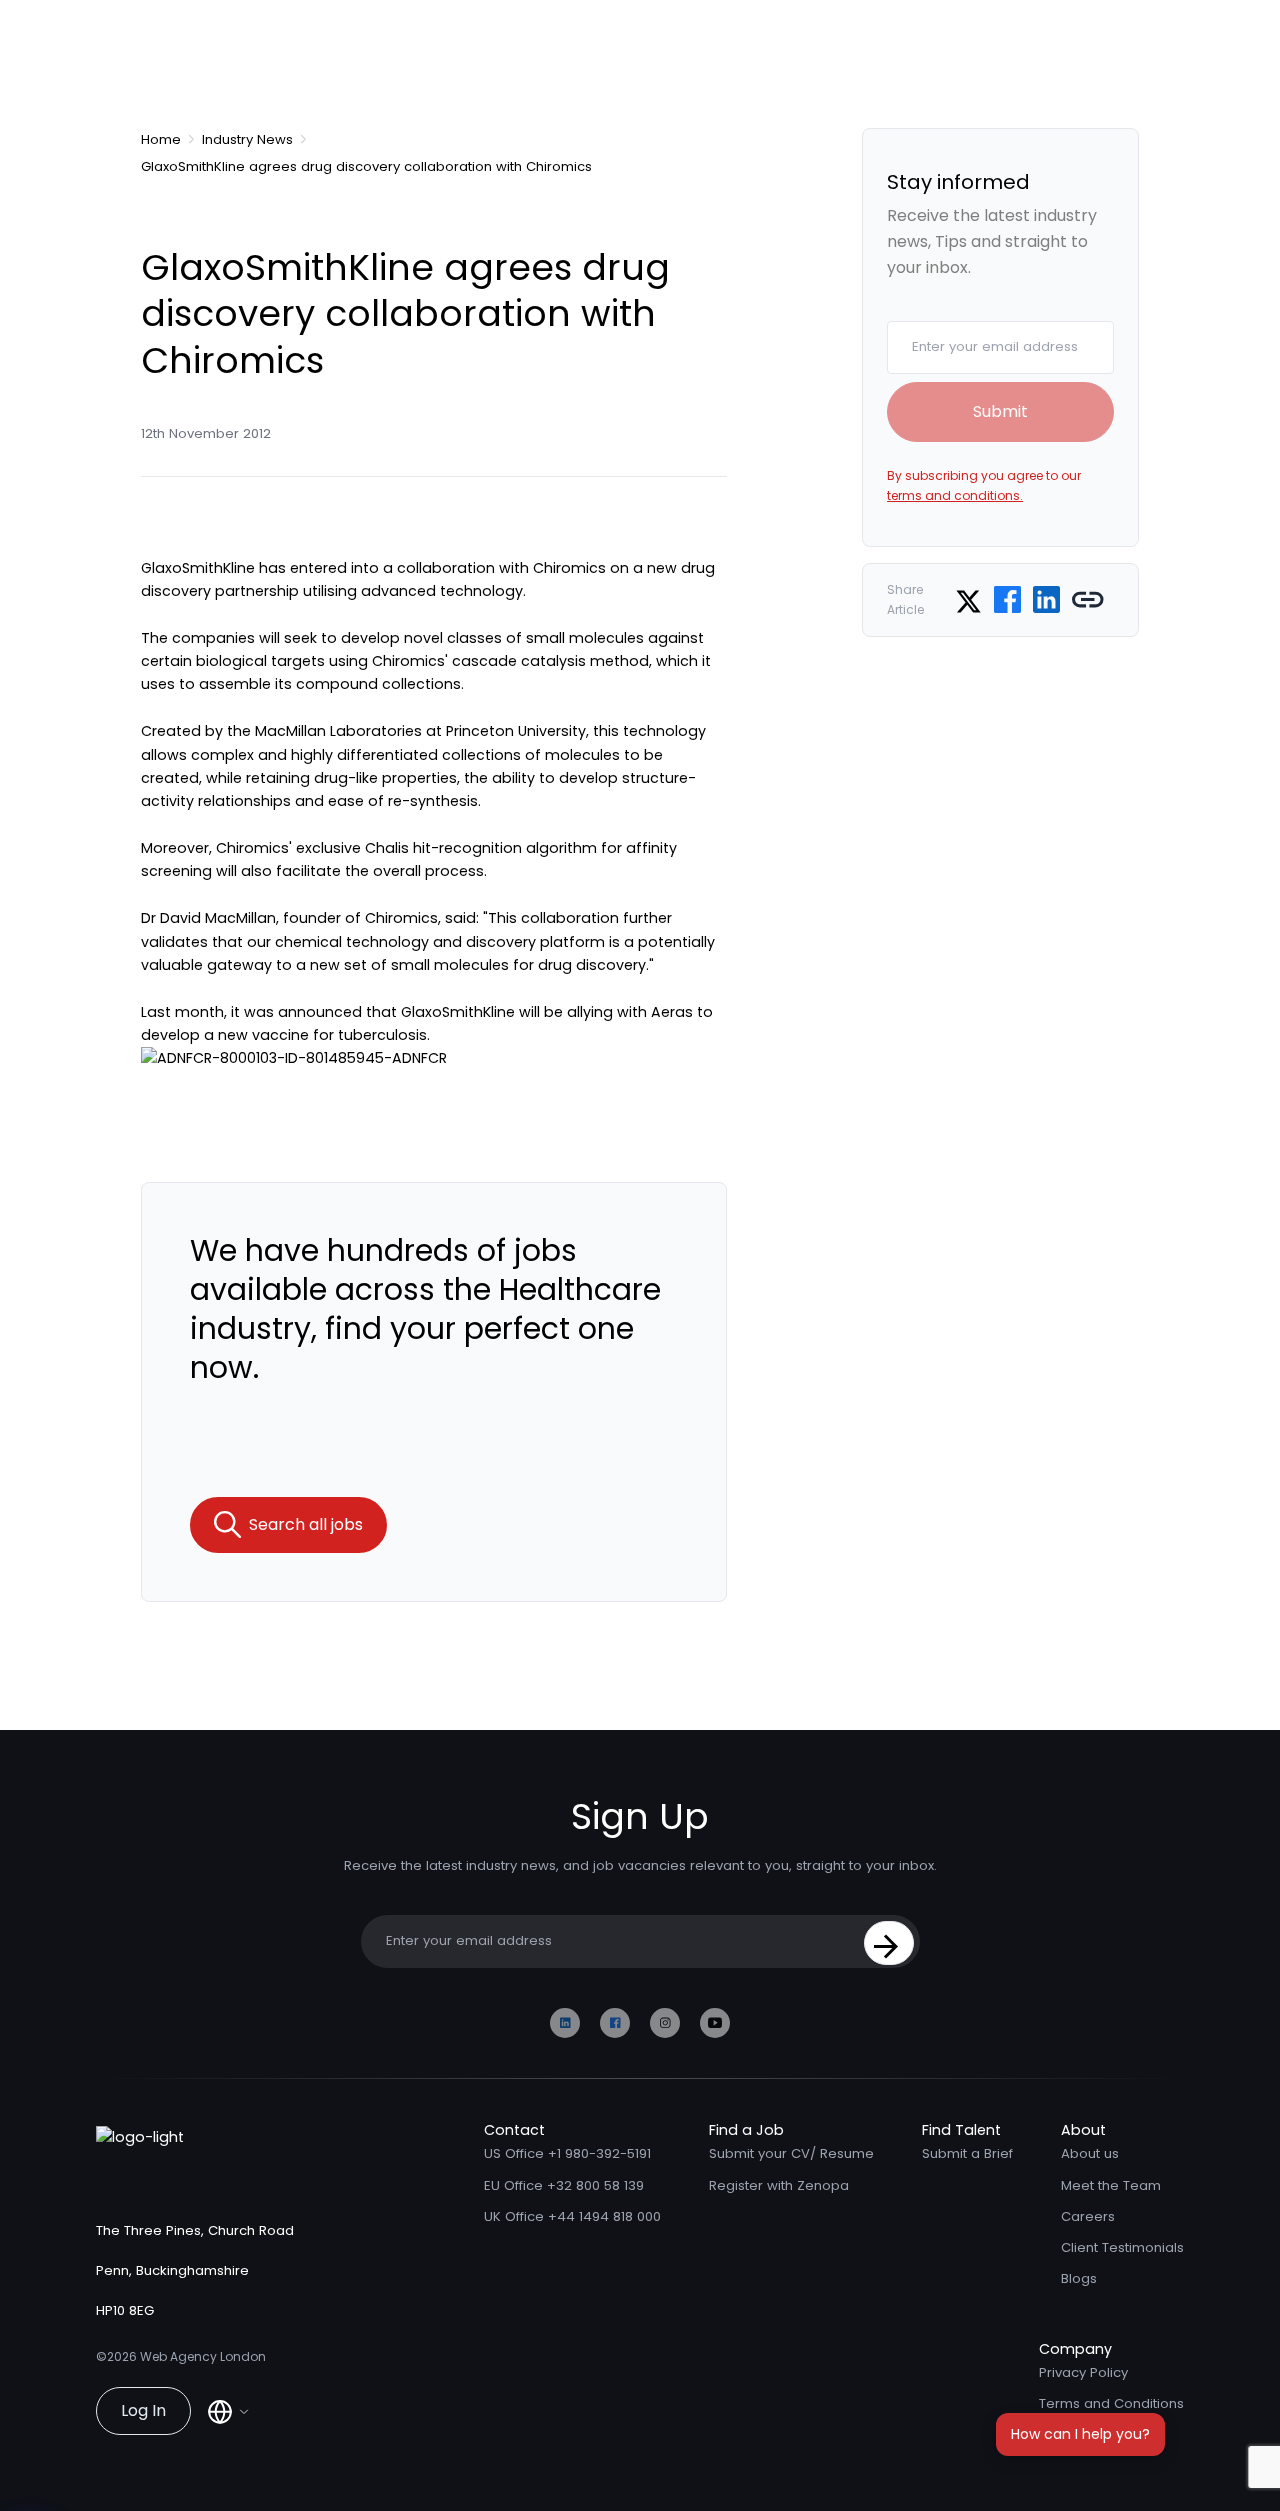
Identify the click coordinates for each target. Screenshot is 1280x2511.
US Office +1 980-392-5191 (567, 2153)
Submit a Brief (967, 2153)
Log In (143, 2410)
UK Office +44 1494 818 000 (572, 2216)
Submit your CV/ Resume (791, 2153)
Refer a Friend (1085, 2435)
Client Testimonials (1122, 2247)
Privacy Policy (1083, 2372)
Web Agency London (203, 2356)
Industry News (247, 140)
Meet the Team (1111, 2185)
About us (1090, 2153)
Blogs (1079, 2278)
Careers (1088, 2216)
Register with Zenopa (779, 2185)
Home (161, 140)
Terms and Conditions (1111, 2403)
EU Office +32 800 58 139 (564, 2185)
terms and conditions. (955, 495)
